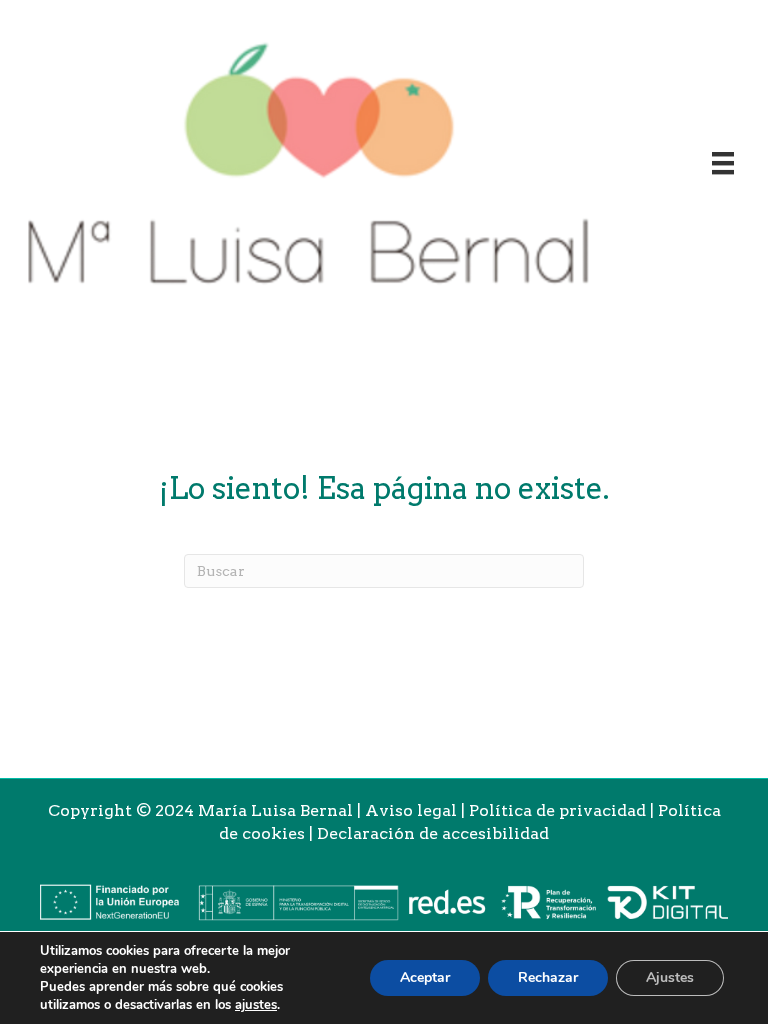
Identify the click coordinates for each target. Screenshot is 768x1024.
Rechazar (548, 977)
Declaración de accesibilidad (433, 833)
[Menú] (723, 163)
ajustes (256, 1005)
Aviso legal (411, 810)
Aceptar (425, 977)
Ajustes (670, 977)
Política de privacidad (557, 810)
